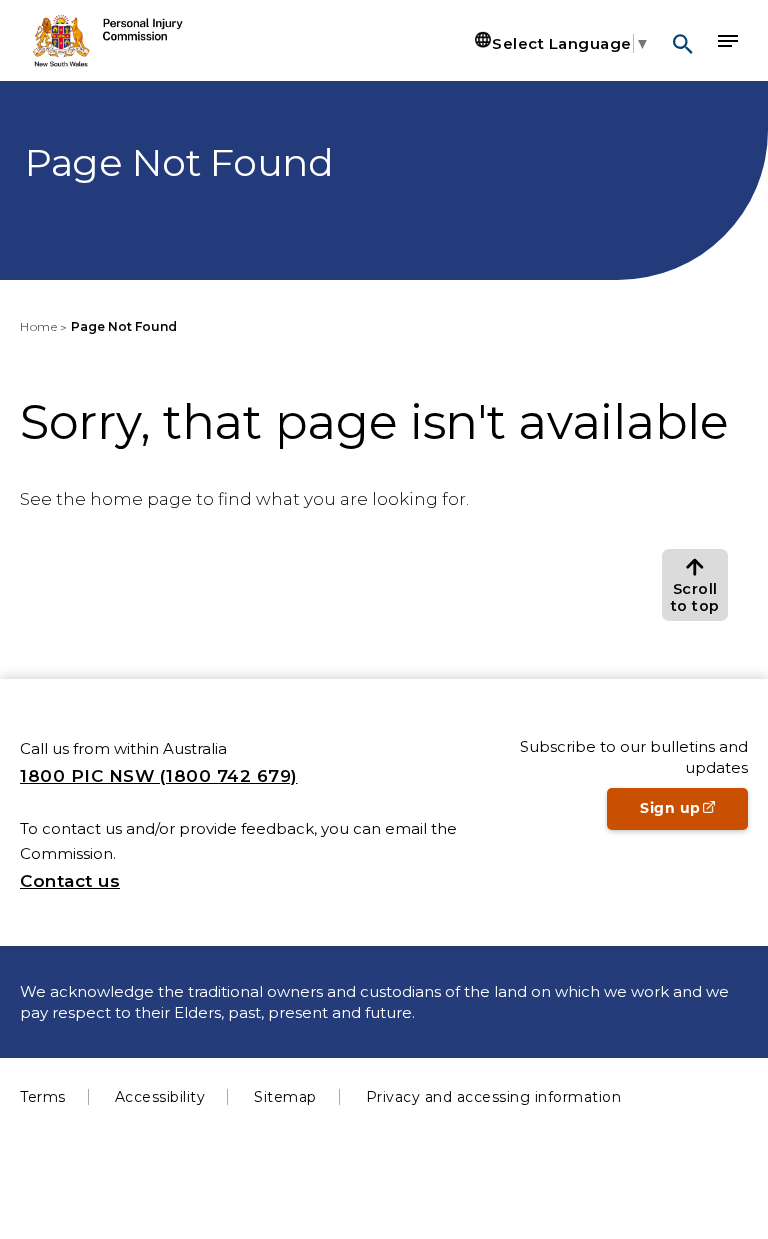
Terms (43, 1097)
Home (38, 326)
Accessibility (160, 1097)
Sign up (694, 814)
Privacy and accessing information (494, 1097)
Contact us (70, 881)
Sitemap (285, 1097)
